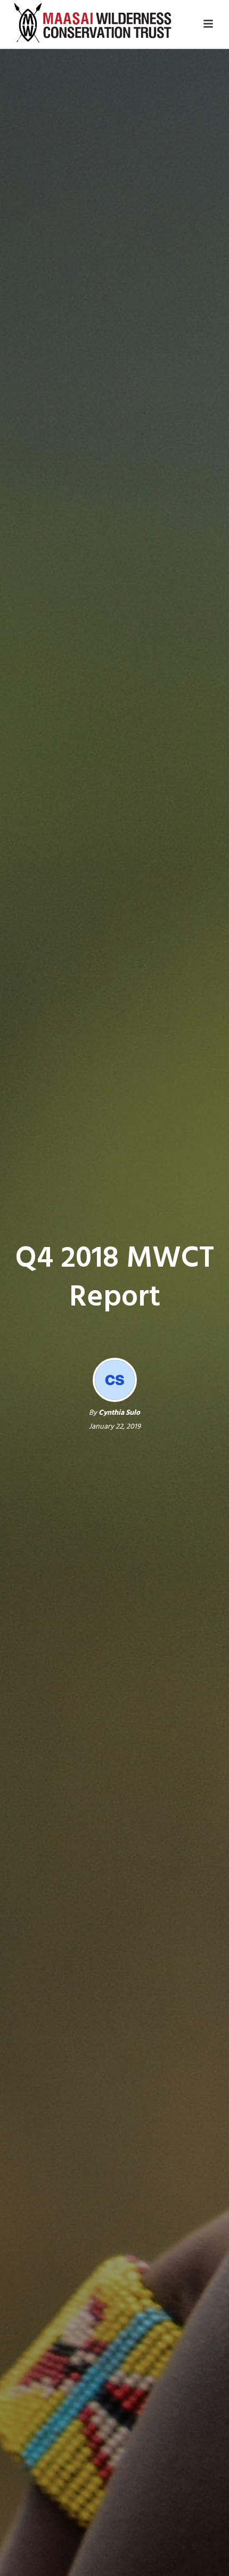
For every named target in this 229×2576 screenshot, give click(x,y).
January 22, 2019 (115, 1427)
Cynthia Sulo (119, 1413)
